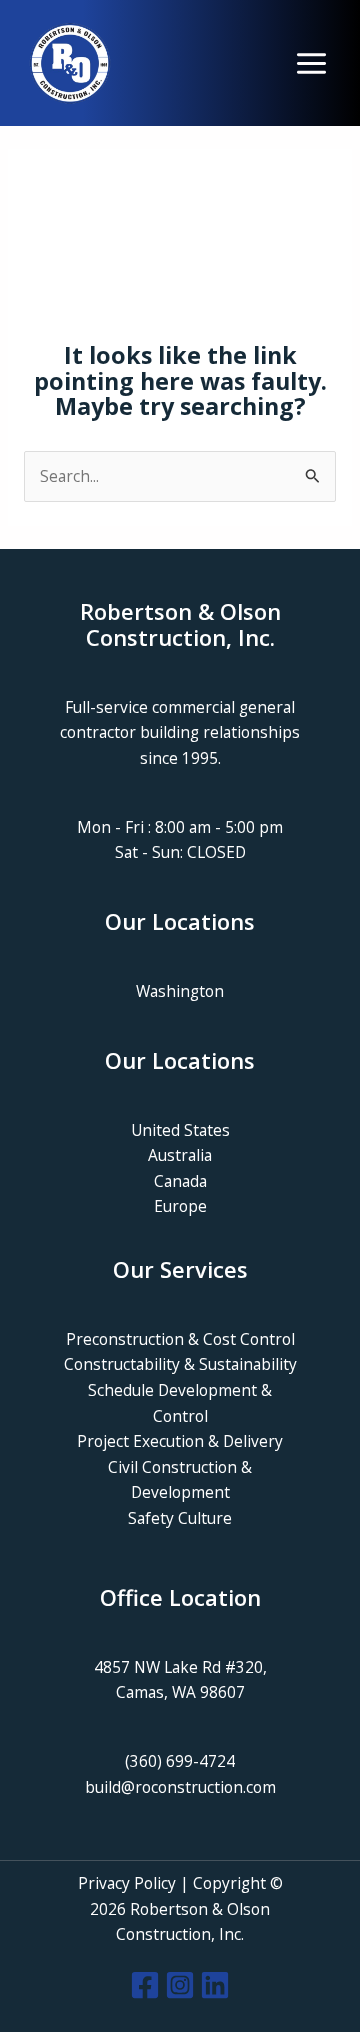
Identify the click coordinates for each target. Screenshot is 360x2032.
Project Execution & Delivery (180, 1441)
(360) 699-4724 (180, 1761)
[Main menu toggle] (311, 63)
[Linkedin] (215, 1985)
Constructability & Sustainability (180, 1364)
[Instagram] (180, 1985)
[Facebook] (145, 1985)
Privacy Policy (127, 1883)
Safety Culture (180, 1518)
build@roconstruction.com (180, 1787)
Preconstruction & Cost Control (180, 1339)
